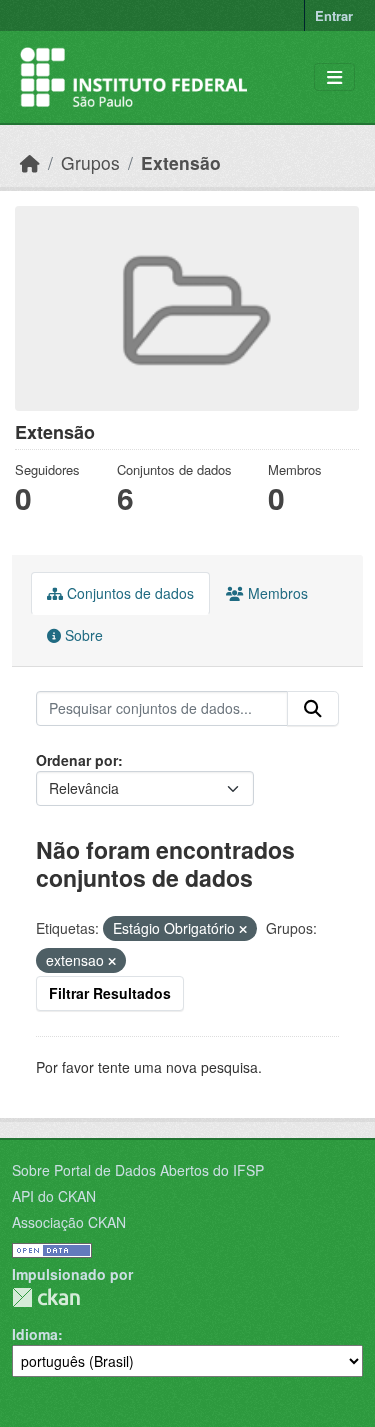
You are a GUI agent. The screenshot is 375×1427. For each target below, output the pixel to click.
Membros (276, 593)
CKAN (46, 1297)
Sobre (82, 635)
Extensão (181, 162)
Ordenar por (77, 760)
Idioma (35, 1334)
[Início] (30, 162)
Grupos (90, 162)
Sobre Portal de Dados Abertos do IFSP (138, 1170)
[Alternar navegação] (334, 77)
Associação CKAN (69, 1222)
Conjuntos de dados (128, 593)
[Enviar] (313, 709)
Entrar (334, 15)
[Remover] (243, 929)
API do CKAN (54, 1196)
